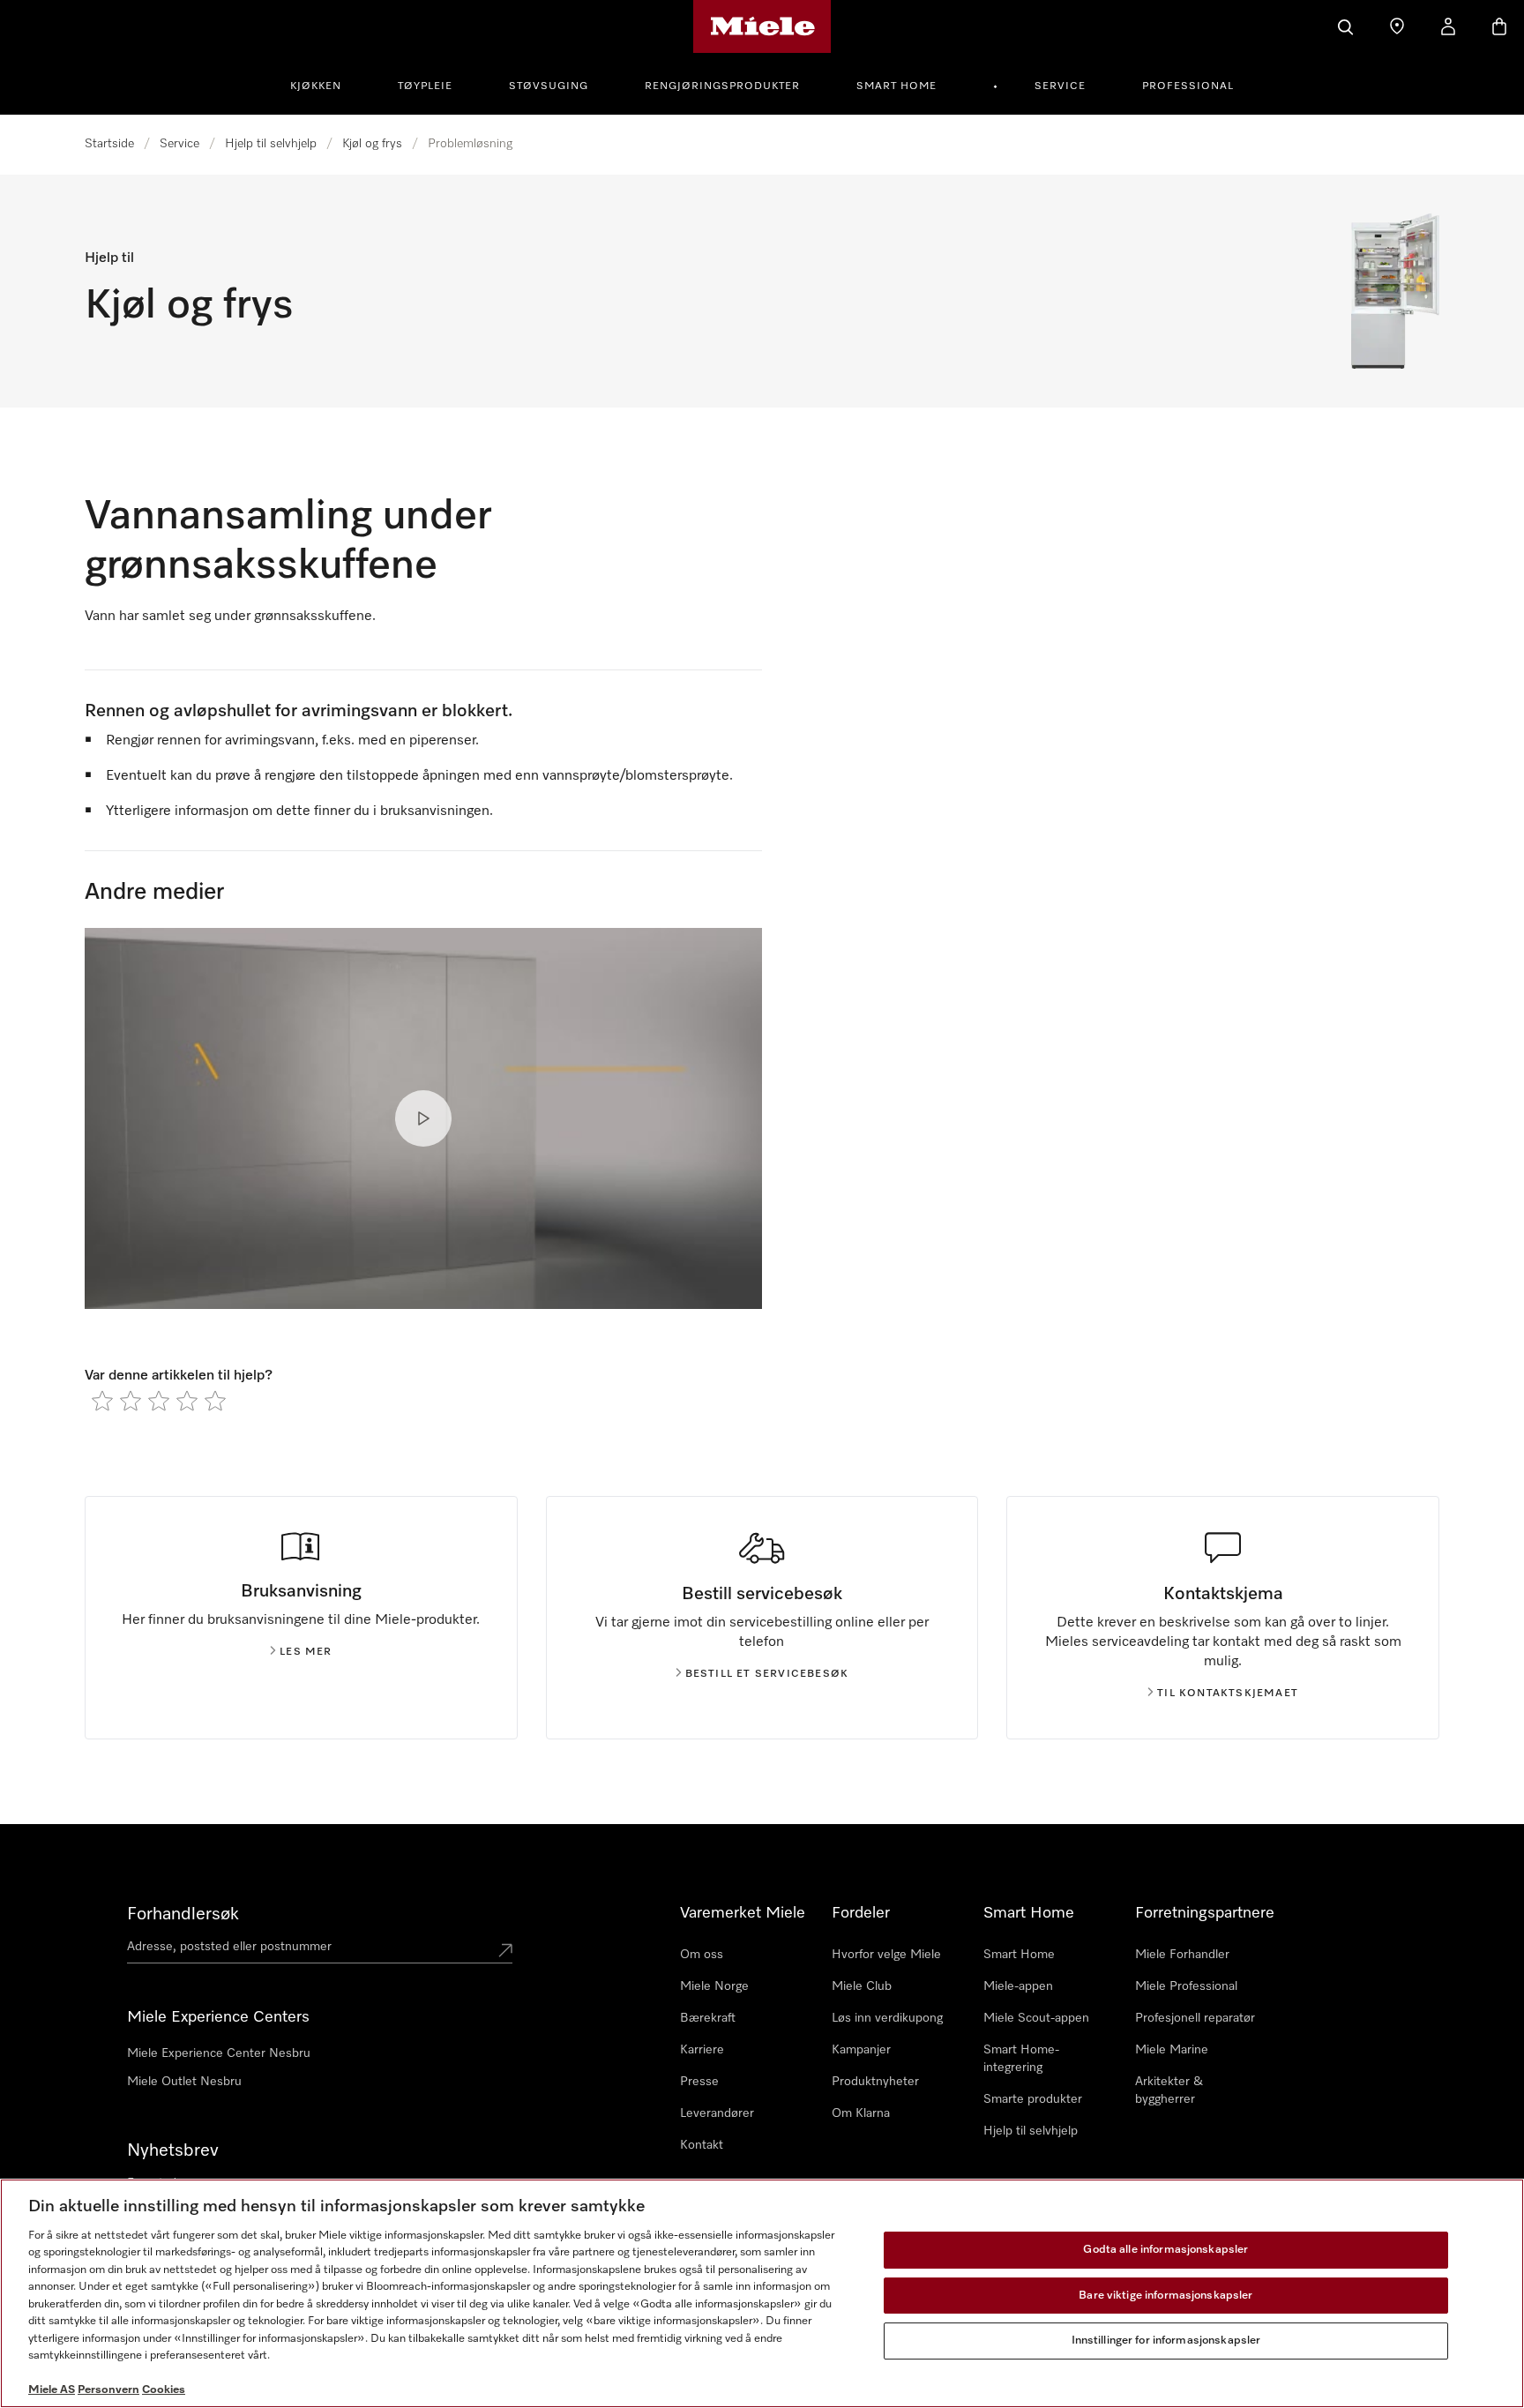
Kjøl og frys (372, 144)
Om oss (702, 1955)
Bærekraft (708, 2018)
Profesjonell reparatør (1195, 2018)
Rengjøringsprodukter (722, 86)
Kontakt (702, 2145)
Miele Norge (714, 1986)
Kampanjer (861, 2050)
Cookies (164, 2390)
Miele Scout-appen (1036, 2018)
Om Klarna (861, 2113)
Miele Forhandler (1182, 1955)
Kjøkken (316, 86)
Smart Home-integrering (1021, 2059)
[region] (762, 2293)
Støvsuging (549, 86)
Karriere (702, 2050)
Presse (699, 2082)
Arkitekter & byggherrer (1169, 2090)
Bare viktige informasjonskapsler (1165, 2296)
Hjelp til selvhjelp (271, 144)
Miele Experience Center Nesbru (219, 2053)
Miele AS (52, 2390)
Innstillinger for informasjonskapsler (1166, 2341)
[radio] (102, 1401)
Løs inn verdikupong (887, 2018)
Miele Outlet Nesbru (184, 2082)
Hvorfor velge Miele (886, 1955)
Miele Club (862, 1986)
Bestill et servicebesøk (767, 1674)
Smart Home (896, 86)
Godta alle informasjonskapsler (1165, 2250)
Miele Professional (1186, 1986)
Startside (109, 144)
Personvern (108, 2390)
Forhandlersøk (183, 1914)
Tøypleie (425, 86)
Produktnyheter (875, 2082)
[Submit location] (505, 1950)
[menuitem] (325, 84)
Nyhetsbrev (173, 2150)
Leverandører (717, 2113)
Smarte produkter (1033, 2099)
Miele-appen (1018, 1986)
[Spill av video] (423, 1118)
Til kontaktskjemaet (1228, 1694)
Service (1060, 86)
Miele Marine (1172, 2050)
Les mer (306, 1652)
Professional (1188, 86)
